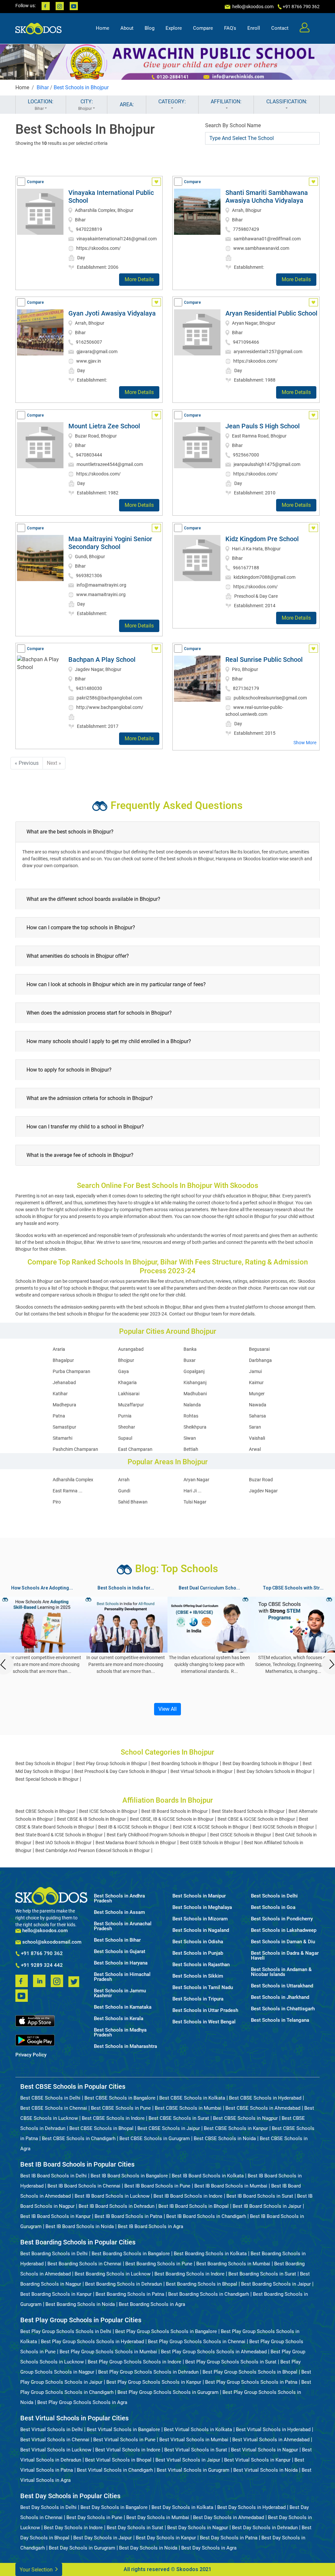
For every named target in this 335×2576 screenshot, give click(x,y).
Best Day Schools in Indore (73, 2528)
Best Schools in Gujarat (120, 1952)
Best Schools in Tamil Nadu (203, 1988)
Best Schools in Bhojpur (81, 87)
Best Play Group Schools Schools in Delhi (66, 2331)
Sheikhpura (195, 1427)
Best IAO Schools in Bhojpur (63, 1843)
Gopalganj (194, 1371)
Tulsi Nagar (195, 1502)
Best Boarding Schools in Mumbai (233, 2264)
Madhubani (195, 1394)
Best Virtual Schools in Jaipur (188, 2460)
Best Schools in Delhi (274, 1896)
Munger (257, 1394)
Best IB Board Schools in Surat (260, 2196)
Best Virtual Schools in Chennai (55, 2440)
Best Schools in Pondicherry (282, 1919)
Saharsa (257, 1416)
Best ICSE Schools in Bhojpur (108, 1811)
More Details (139, 279)
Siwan (190, 1438)
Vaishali (257, 1438)
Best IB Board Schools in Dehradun (116, 2206)
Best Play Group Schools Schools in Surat (231, 2362)
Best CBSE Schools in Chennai (54, 2108)
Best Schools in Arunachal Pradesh (123, 1926)
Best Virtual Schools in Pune (124, 2440)
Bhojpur (126, 1360)
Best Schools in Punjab (198, 1953)
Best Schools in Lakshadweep (284, 1930)
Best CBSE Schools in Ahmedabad (263, 2108)
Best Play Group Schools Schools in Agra (82, 2402)
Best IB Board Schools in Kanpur (55, 2216)
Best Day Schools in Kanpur (166, 2538)
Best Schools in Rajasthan (201, 1965)
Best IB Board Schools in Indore (188, 2196)
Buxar (190, 1360)
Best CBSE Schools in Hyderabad (265, 2098)
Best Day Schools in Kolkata (182, 2507)
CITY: (86, 105)
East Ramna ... (68, 1491)
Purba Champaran (71, 1371)
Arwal (255, 1449)
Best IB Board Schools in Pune (157, 2186)
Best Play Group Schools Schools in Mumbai (108, 2352)
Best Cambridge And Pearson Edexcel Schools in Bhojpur (93, 1850)
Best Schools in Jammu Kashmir (120, 1993)
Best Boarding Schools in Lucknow (113, 2274)
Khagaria (127, 1382)
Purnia (125, 1416)
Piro (57, 1502)
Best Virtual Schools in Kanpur (257, 2460)
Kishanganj (195, 1382)
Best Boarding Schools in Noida (80, 2304)
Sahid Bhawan (133, 1502)
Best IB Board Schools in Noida (80, 2226)
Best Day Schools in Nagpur (198, 2528)
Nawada (258, 1405)
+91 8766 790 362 (41, 1954)
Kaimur (256, 1382)
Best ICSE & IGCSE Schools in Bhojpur (211, 1827)
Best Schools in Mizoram (200, 1919)
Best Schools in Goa (273, 1907)
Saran (255, 1427)
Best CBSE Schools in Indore (113, 2118)
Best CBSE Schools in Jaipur (169, 2128)
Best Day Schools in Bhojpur (44, 1763)
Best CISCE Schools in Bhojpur (241, 1835)
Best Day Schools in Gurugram (82, 2548)
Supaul (125, 1438)
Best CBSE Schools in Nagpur (245, 2118)
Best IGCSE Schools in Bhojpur (283, 1827)
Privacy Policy (31, 2055)
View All (167, 1709)
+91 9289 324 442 (41, 1966)
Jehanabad (64, 1382)
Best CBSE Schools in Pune (121, 2108)
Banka (190, 1349)
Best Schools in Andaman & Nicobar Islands (281, 1972)
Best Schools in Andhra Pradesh (119, 1898)
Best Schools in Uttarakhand (282, 1986)
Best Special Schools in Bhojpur (47, 1779)
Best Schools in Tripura (198, 1999)
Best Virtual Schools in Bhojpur (202, 1771)
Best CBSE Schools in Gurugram (155, 2138)
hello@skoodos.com (252, 7)
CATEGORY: (172, 102)
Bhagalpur (63, 1360)
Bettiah (191, 1449)
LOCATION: (41, 105)
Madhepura (64, 1405)
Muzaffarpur (131, 1405)
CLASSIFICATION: (287, 102)
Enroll (254, 28)
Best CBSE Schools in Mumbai (188, 2108)
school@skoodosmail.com (51, 1942)
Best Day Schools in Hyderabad (251, 2507)
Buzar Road (261, 1480)
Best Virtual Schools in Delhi (52, 2430)
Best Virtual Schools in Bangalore (123, 2430)
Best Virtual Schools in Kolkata (198, 2430)
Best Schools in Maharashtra (125, 2046)
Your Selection (37, 2570)
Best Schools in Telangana (280, 2020)
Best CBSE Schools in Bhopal (101, 2128)
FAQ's (230, 28)
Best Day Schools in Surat (135, 2528)
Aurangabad (131, 1349)
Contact (280, 28)
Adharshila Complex (73, 1480)
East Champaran (135, 1449)
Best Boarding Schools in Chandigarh (209, 2294)
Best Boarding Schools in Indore (189, 2274)
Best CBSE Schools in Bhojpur (45, 1811)
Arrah (124, 1480)
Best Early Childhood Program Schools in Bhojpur (156, 1835)
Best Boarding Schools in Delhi (54, 2254)
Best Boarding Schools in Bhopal (202, 2284)
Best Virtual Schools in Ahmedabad (271, 2440)
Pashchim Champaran (75, 1449)
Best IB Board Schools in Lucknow (112, 2196)
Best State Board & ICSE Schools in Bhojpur (59, 1835)
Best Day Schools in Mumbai (158, 2517)
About (127, 28)
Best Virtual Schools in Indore (128, 2450)
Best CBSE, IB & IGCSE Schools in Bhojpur (172, 1819)
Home (103, 28)
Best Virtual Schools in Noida (265, 2470)
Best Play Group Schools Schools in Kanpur (154, 2382)
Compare (203, 28)
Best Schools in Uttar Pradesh (205, 2010)
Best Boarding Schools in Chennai (84, 2264)
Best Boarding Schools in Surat (262, 2274)
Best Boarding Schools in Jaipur (276, 2284)
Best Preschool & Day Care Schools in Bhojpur (120, 1771)
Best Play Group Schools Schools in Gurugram (168, 2392)
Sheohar (127, 1427)
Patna (59, 1416)
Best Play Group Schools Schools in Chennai (197, 2342)
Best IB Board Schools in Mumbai (231, 2186)
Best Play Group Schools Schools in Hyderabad (92, 2342)
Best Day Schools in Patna (229, 2538)
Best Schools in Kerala (119, 2019)
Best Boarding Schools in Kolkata (210, 2254)
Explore (174, 28)
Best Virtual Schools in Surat (196, 2450)
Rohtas (191, 1416)
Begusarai (259, 1349)
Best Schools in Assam (119, 1912)
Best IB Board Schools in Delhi (53, 2176)
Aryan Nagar (196, 1480)
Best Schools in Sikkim (198, 1976)
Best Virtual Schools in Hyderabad (273, 2430)
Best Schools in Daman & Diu (283, 1942)
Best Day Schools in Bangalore (114, 2507)
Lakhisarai (129, 1394)
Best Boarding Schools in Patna (130, 2294)
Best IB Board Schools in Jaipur (267, 2206)
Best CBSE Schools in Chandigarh (79, 2138)
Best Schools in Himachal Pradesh (122, 1977)
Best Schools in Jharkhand (280, 1997)
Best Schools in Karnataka (123, 2007)
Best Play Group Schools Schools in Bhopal (250, 2372)
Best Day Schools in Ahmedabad (229, 2517)
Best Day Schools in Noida (148, 2548)
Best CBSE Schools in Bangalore (120, 2098)
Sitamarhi (62, 1438)
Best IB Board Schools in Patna (128, 2216)
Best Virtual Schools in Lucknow (56, 2450)
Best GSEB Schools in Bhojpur (210, 1843)
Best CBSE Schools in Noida (225, 2138)
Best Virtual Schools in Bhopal (118, 2460)
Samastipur (64, 1427)
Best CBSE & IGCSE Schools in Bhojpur (256, 1819)
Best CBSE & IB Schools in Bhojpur (91, 1819)
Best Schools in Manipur (199, 1896)
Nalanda (192, 1405)
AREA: (127, 104)
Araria (59, 1349)
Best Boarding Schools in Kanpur (56, 2294)
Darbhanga (260, 1360)
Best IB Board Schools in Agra (150, 2226)
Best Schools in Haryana (121, 1963)
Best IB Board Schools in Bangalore (129, 2176)
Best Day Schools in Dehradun (265, 2528)
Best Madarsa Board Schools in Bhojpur (136, 1843)
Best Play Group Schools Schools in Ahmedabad (214, 2352)
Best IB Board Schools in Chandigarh (206, 2216)
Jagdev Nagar (263, 1491)
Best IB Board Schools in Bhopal (194, 2206)
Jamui (255, 1371)
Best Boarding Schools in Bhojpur (185, 1763)
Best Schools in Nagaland (201, 1930)
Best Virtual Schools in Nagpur (264, 2450)
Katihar (60, 1394)
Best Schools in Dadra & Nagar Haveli (285, 1956)
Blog (150, 28)
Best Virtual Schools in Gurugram (193, 2470)
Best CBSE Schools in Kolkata (192, 2098)
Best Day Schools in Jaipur (103, 2538)
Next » (54, 763)
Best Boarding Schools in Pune (159, 2264)
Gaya (123, 1371)
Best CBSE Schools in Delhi (50, 2098)
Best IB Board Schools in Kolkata (208, 2176)
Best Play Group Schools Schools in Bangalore (166, 2331)
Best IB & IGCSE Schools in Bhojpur (133, 1827)
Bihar (43, 87)
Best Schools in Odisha (198, 1942)
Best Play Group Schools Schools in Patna (251, 2382)
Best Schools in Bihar (117, 1940)
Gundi (124, 1491)
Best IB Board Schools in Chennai (84, 2186)
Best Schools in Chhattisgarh (283, 2009)
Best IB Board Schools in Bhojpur (175, 1811)
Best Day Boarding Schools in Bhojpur (261, 1763)
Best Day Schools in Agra (209, 2548)
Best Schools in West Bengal (204, 2022)
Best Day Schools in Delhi (48, 2507)
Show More (305, 743)
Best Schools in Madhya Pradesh (120, 2033)
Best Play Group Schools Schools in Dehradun (148, 2372)
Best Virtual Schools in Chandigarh (115, 2470)
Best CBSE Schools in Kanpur (236, 2128)
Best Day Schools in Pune (94, 2517)
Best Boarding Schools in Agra (152, 2304)
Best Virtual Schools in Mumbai (194, 2440)
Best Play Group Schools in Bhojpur (112, 1763)
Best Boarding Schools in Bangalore (131, 2254)
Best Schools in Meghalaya (202, 1907)
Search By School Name (233, 125)
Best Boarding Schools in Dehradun (123, 2284)
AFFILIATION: (226, 102)
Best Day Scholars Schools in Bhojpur (274, 1771)
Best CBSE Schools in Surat (179, 2118)
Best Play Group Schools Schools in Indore (134, 2362)
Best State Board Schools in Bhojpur (248, 1811)
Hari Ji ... (193, 1491)
